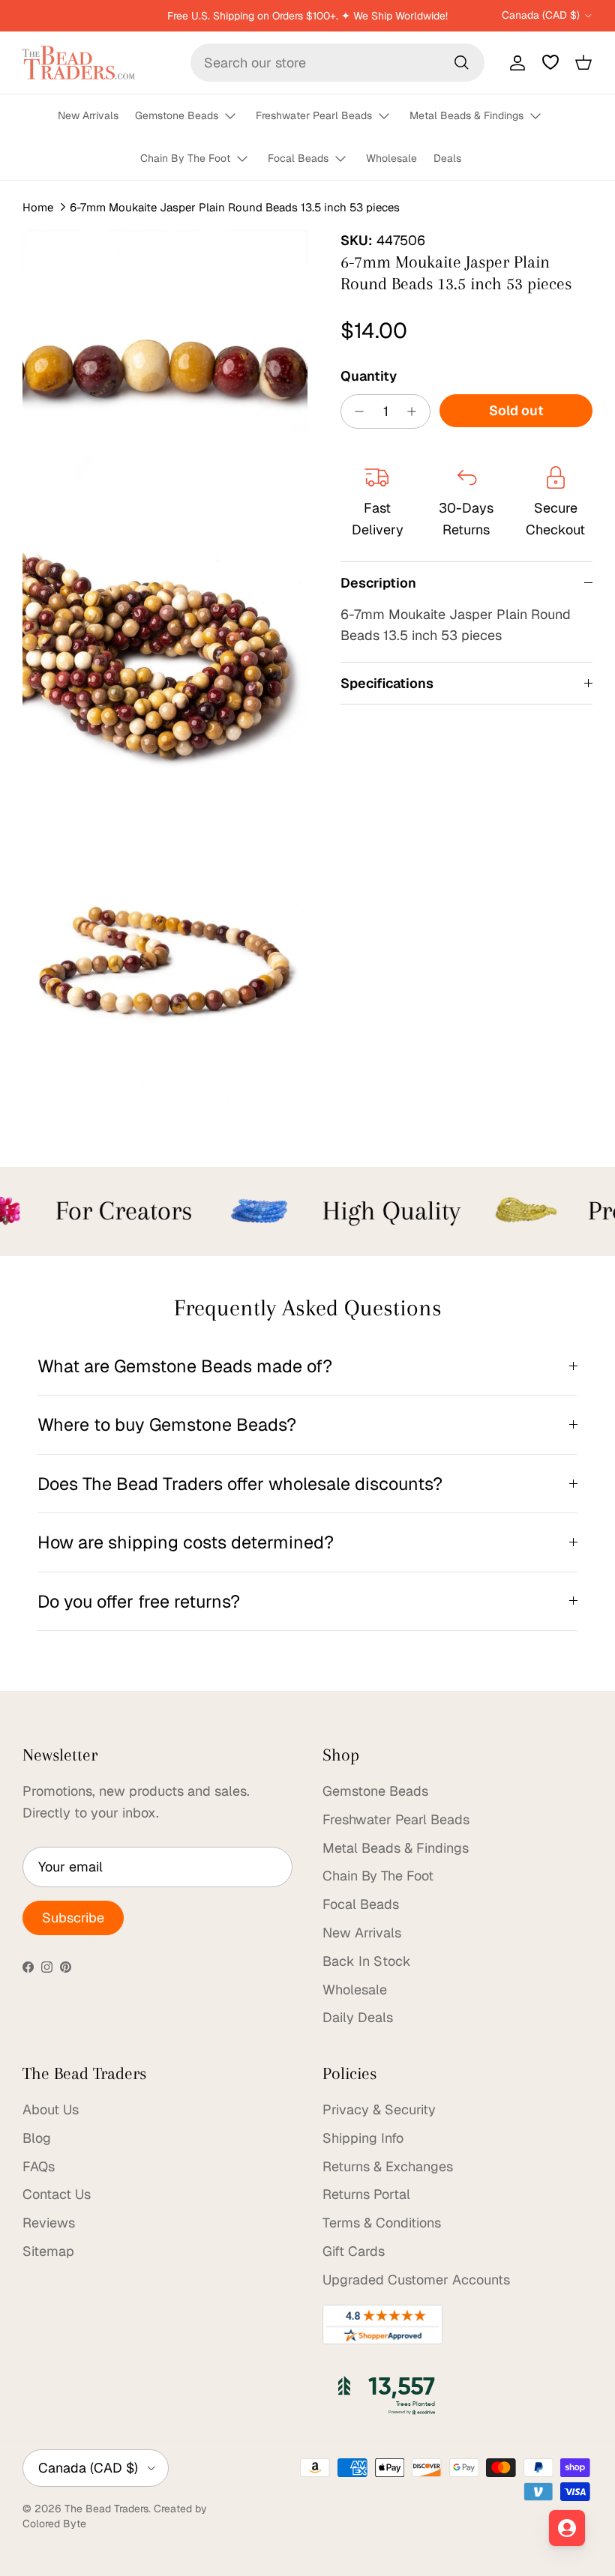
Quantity (369, 376)
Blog (37, 2138)
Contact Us (57, 2194)
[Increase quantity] (416, 411)
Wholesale (391, 158)
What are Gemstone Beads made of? (185, 1366)
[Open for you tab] (567, 2528)
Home (38, 207)
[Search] (461, 62)
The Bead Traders (106, 2509)
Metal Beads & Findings (466, 115)
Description (378, 583)
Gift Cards (354, 2251)
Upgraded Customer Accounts (416, 2280)
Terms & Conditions (382, 2223)
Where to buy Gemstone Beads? (167, 1424)
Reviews (49, 2223)
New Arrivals (88, 115)
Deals (447, 158)
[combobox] (337, 63)
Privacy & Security (379, 2109)
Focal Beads (298, 158)
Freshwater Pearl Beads (314, 115)
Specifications (387, 683)
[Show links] (237, 117)
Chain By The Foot (185, 158)
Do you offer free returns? (139, 1601)
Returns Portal (366, 2194)
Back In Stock (367, 1961)
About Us (51, 2109)
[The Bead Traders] (79, 63)
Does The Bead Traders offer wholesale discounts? (240, 1484)
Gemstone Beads (177, 115)
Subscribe (73, 1918)
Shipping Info (363, 2138)
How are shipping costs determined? (186, 1542)
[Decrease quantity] (355, 411)
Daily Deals (358, 2017)
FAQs (39, 2166)
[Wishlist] (550, 62)
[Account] (514, 62)
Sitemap (48, 2251)
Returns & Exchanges (388, 2166)
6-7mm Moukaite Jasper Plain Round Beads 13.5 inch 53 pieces (235, 207)
